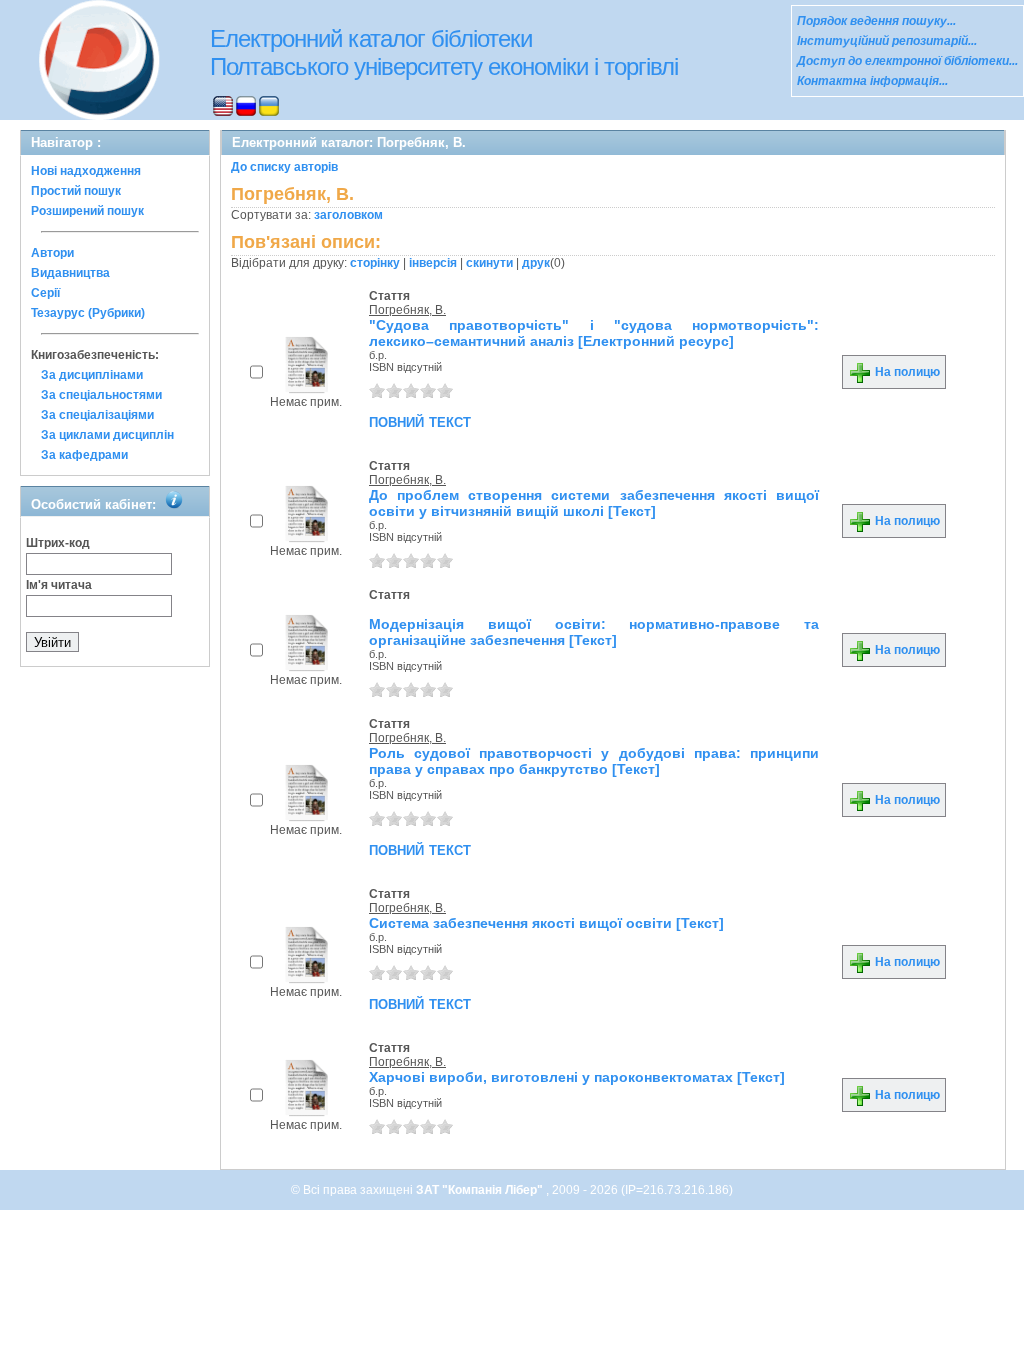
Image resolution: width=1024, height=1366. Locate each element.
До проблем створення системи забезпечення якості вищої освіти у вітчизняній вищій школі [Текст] (594, 503)
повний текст (420, 421)
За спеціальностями (101, 395)
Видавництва (70, 273)
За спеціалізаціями (97, 415)
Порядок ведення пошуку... (876, 21)
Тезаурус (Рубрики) (88, 313)
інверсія (433, 263)
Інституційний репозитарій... (887, 41)
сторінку (375, 263)
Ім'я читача (59, 585)
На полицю (906, 372)
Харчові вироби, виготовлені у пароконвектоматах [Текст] (577, 1077)
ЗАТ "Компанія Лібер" (481, 1190)
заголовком (348, 215)
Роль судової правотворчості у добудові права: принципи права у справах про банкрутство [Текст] (594, 761)
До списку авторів (284, 167)
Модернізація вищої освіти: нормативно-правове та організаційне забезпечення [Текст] (594, 632)
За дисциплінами (92, 375)
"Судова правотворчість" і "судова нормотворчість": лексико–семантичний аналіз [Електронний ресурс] (594, 333)
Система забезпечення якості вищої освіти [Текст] (546, 923)
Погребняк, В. (407, 310)
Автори (52, 253)
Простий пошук (76, 191)
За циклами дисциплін (107, 435)
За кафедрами (84, 455)
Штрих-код (58, 543)
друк (536, 263)
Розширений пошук (87, 211)
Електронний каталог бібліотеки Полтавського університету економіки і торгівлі (444, 52)
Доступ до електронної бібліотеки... (907, 61)
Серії (45, 293)
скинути (489, 263)
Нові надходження (86, 171)
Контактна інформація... (872, 81)
